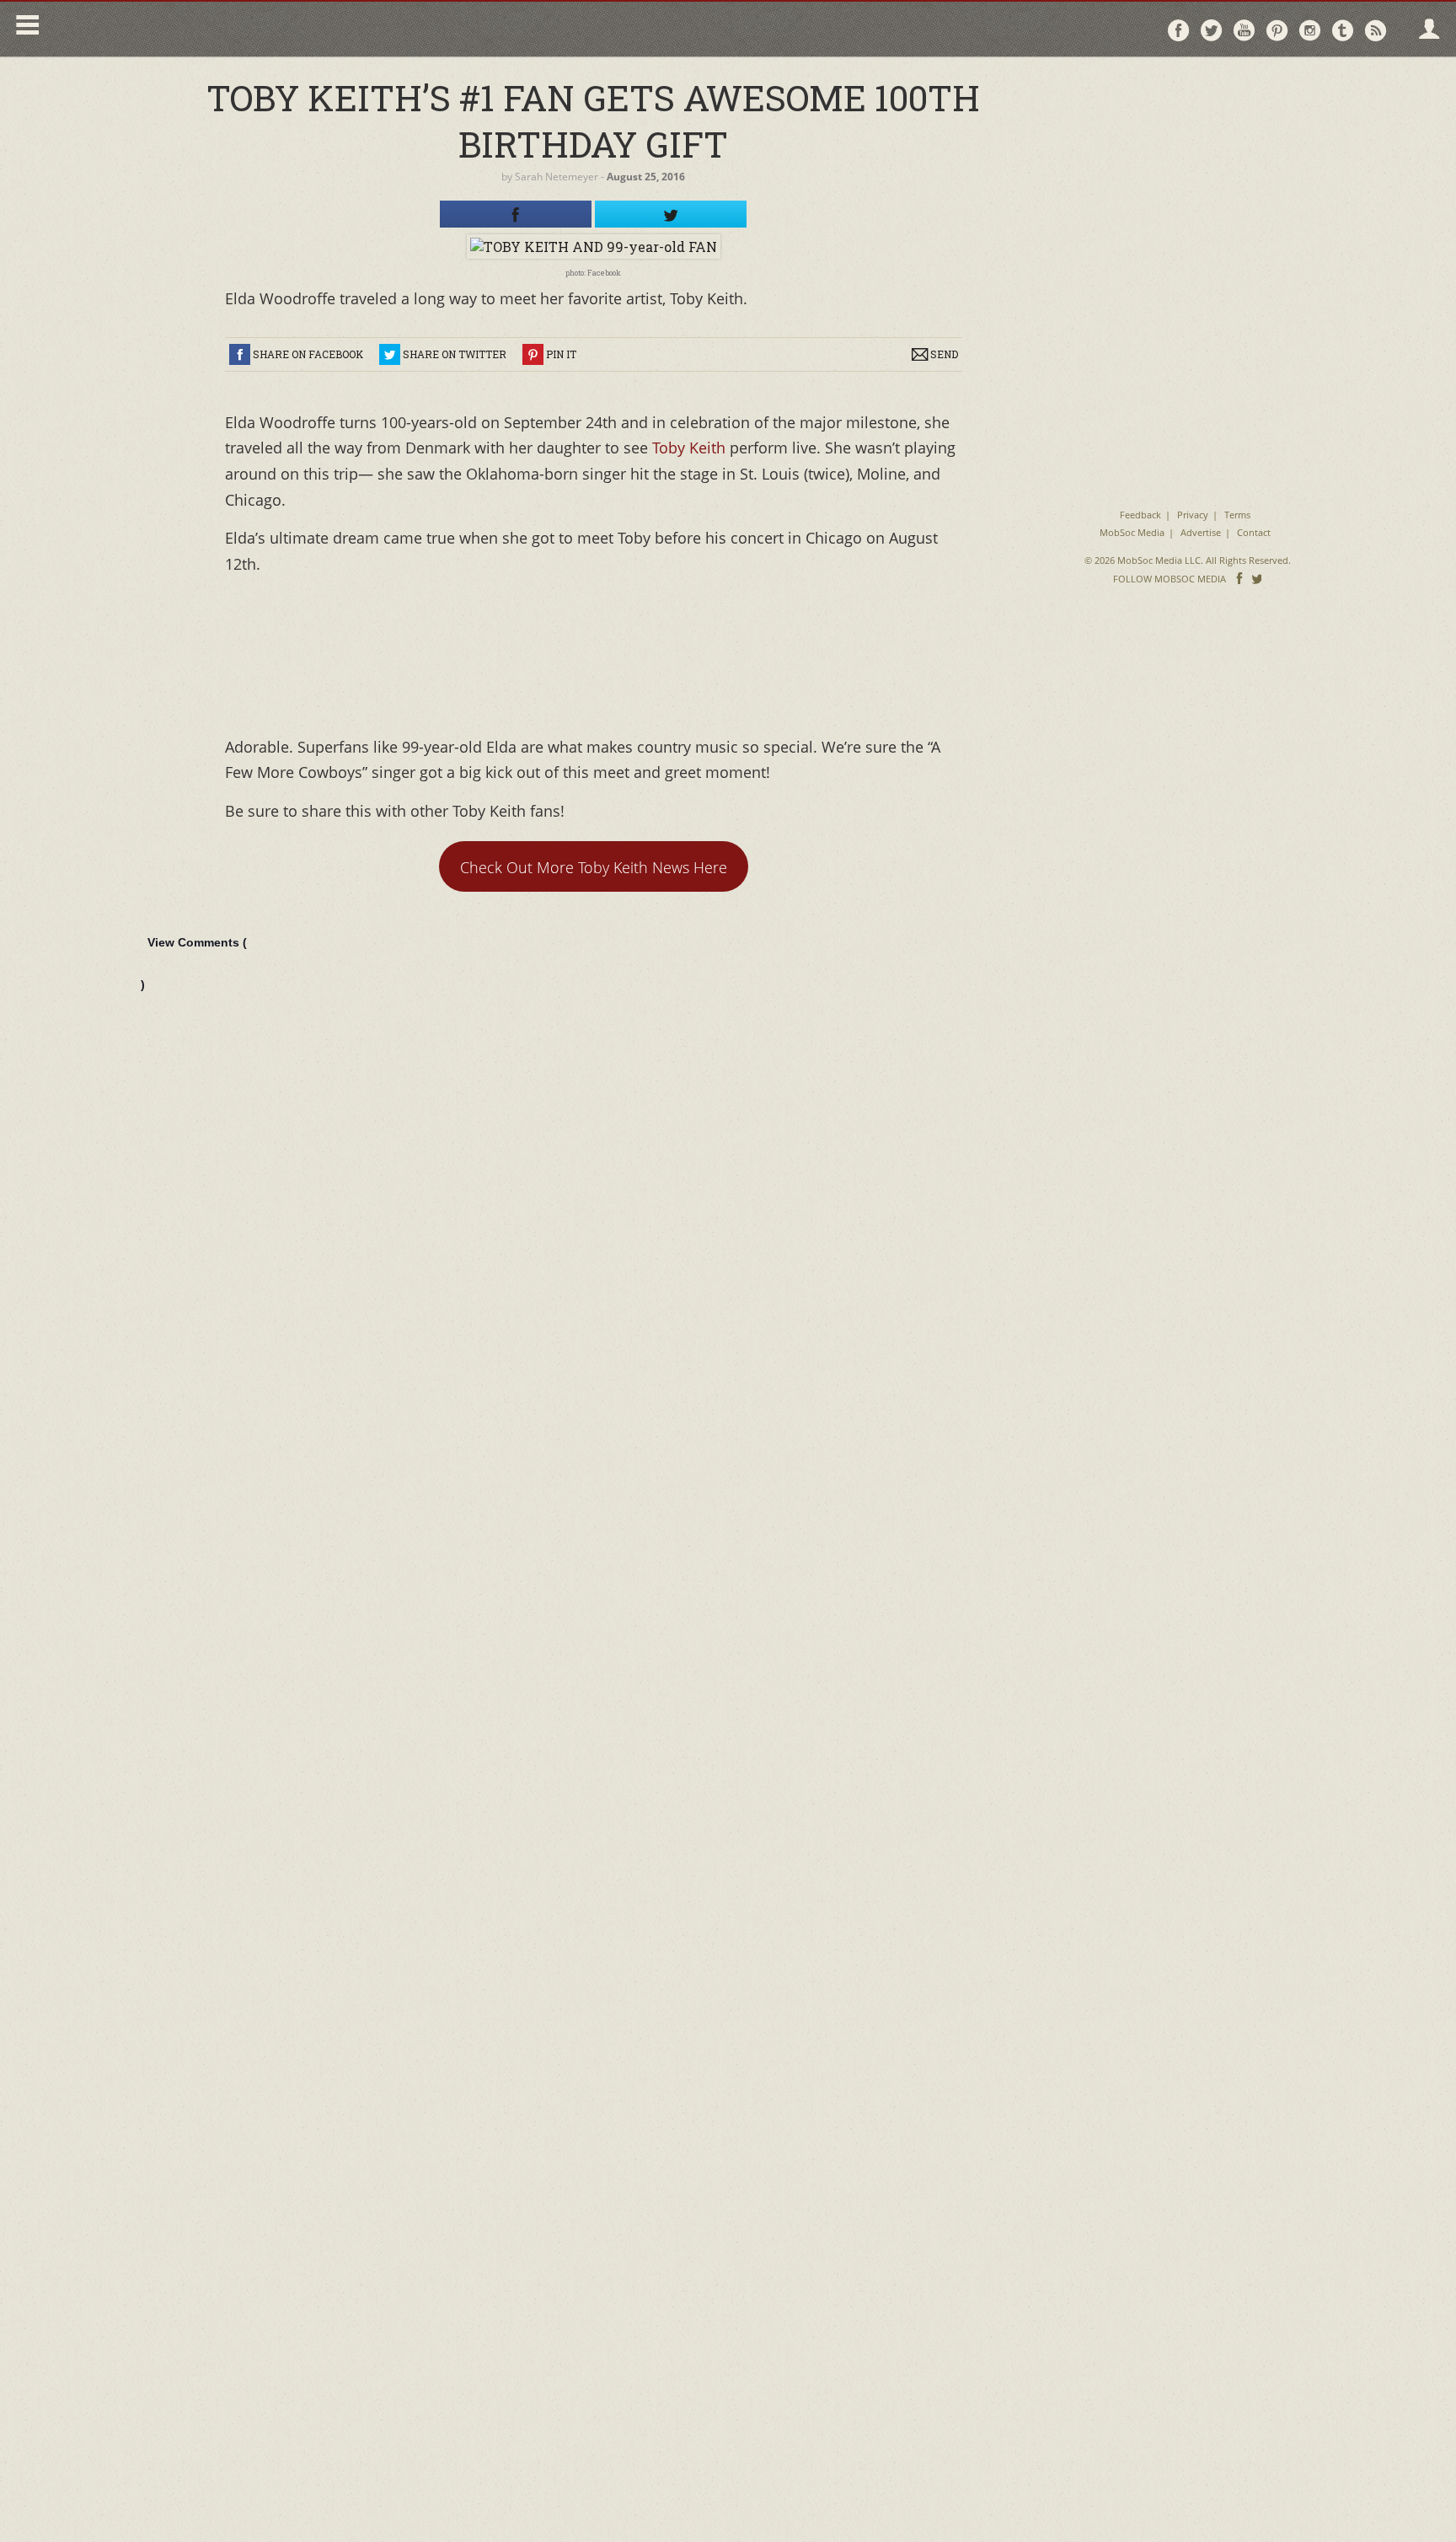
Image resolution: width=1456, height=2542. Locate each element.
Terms (1237, 515)
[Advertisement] (1188, 177)
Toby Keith (689, 448)
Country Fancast (191, 29)
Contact (1254, 532)
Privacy (1193, 515)
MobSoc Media (1132, 532)
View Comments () (194, 963)
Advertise (1201, 532)
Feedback (1140, 515)
